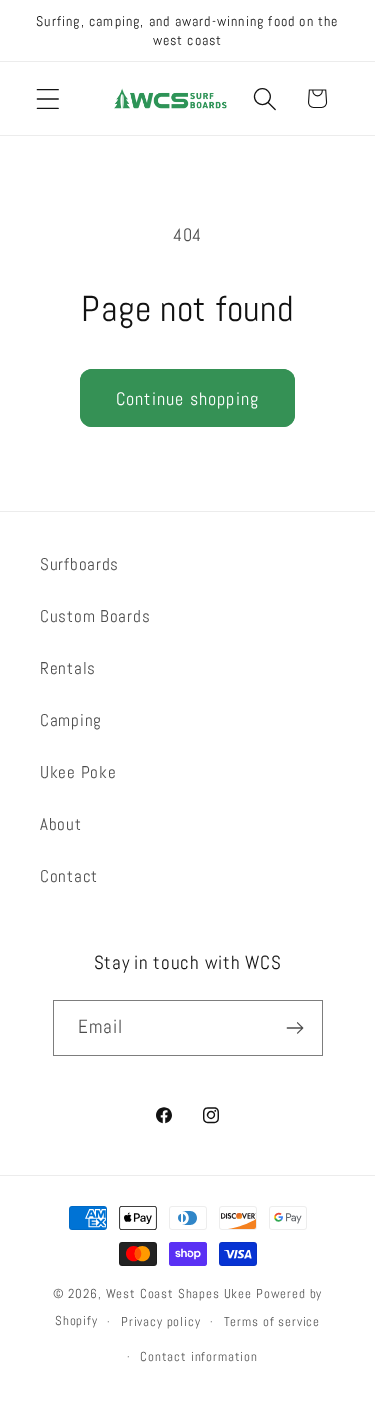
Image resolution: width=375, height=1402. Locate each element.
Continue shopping (187, 398)
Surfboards (79, 564)
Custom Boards (95, 616)
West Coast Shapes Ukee (179, 1293)
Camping (71, 720)
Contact (69, 876)
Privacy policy (161, 1321)
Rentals (68, 668)
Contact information (199, 1356)
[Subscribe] (295, 1028)
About (61, 824)
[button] (48, 98)
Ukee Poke (78, 772)
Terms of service (272, 1321)
